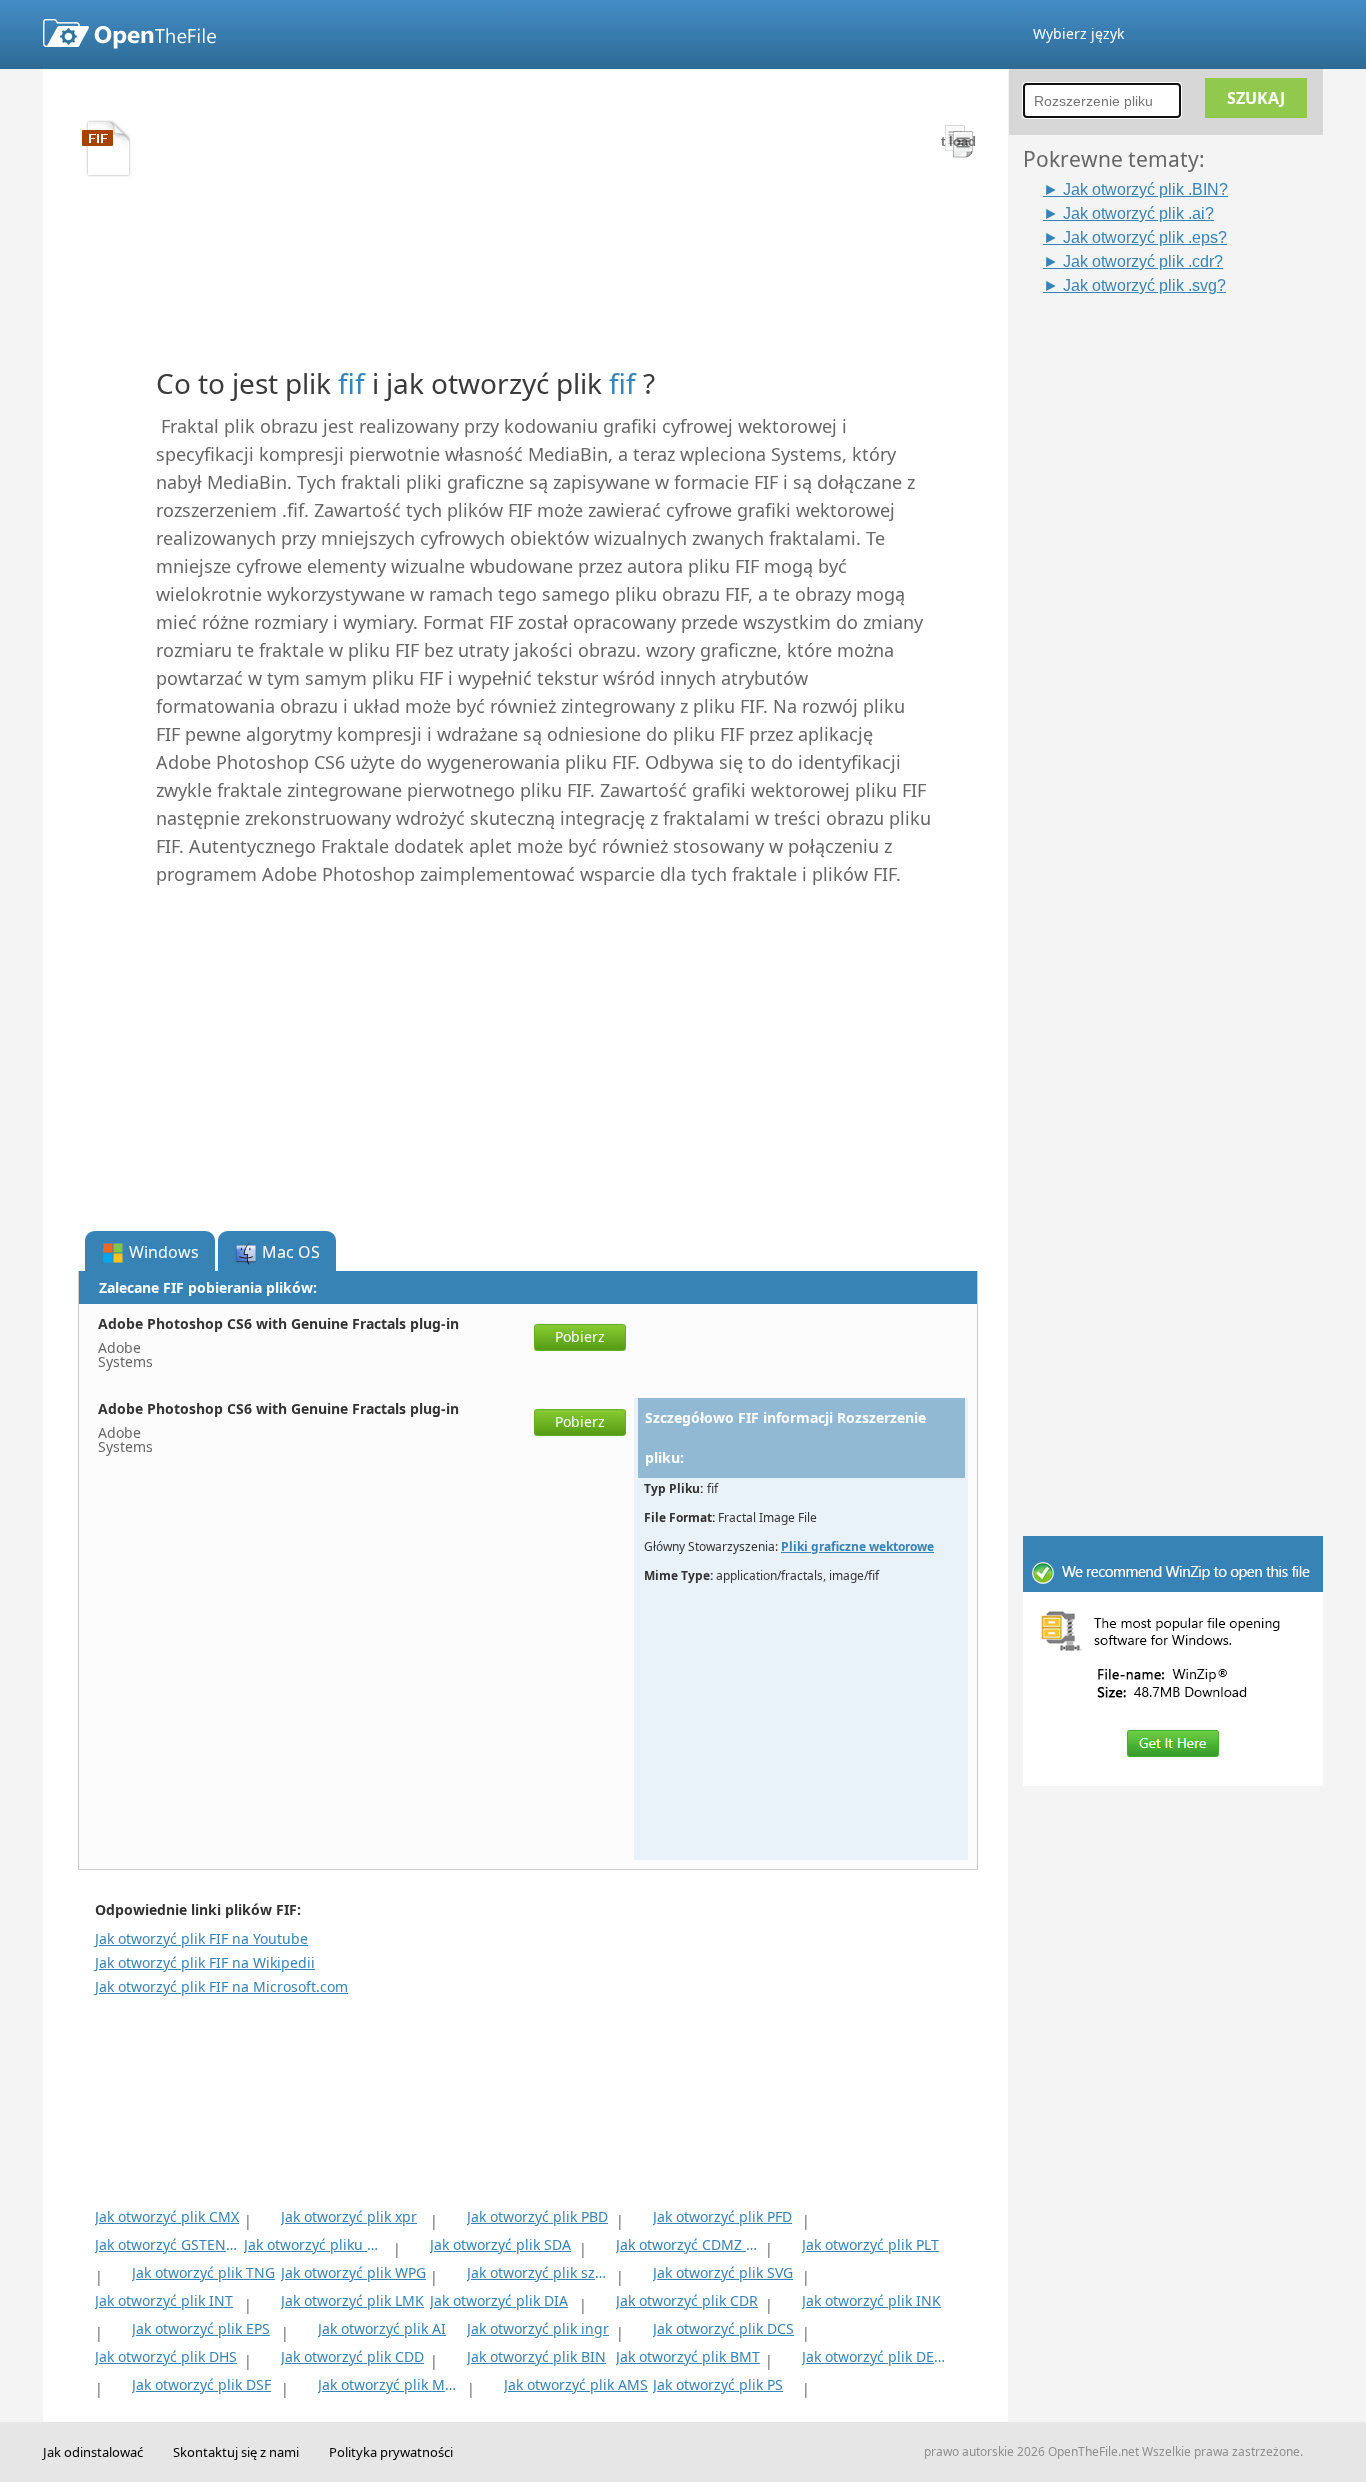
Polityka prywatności (391, 2452)
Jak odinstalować (93, 2452)
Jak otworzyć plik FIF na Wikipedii (205, 1962)
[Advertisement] (1183, 597)
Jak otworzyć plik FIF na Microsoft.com (221, 1986)
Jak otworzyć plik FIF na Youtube (201, 1938)
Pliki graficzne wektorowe (857, 1546)
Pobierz (580, 1336)
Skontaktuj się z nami (236, 2452)
